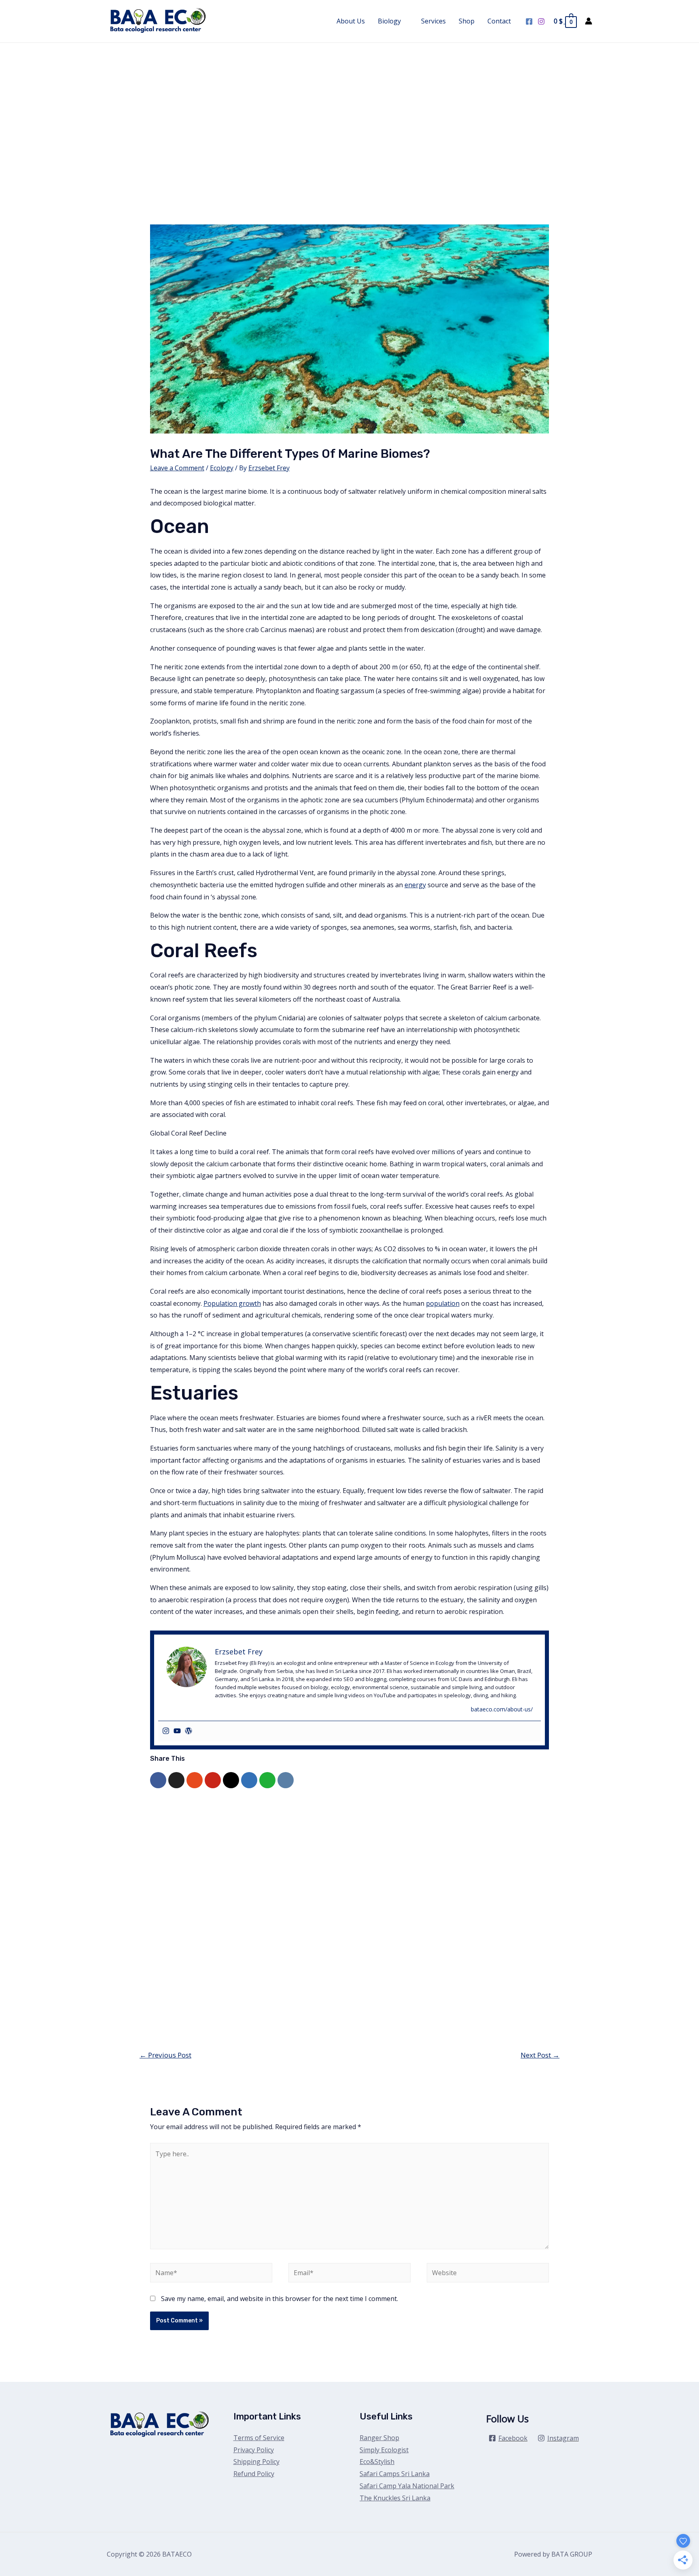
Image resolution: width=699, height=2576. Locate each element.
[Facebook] (529, 21)
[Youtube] (177, 1731)
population (443, 1303)
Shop (467, 21)
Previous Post (165, 2055)
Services (433, 21)
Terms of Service (259, 2438)
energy (415, 885)
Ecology (222, 468)
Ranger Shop (379, 2438)
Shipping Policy (256, 2462)
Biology (389, 21)
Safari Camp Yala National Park (407, 2486)
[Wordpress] (189, 1731)
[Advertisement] (349, 104)
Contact (499, 21)
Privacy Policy (254, 2450)
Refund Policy (254, 2474)
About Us (351, 21)
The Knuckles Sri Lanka (395, 2498)
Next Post (540, 2055)
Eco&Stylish (377, 2462)
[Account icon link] (589, 21)
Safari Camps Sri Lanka (395, 2474)
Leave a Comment (177, 468)
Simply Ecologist (384, 2450)
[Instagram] (541, 21)
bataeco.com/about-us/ (502, 1709)
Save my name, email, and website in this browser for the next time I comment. (280, 2299)
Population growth (232, 1303)
